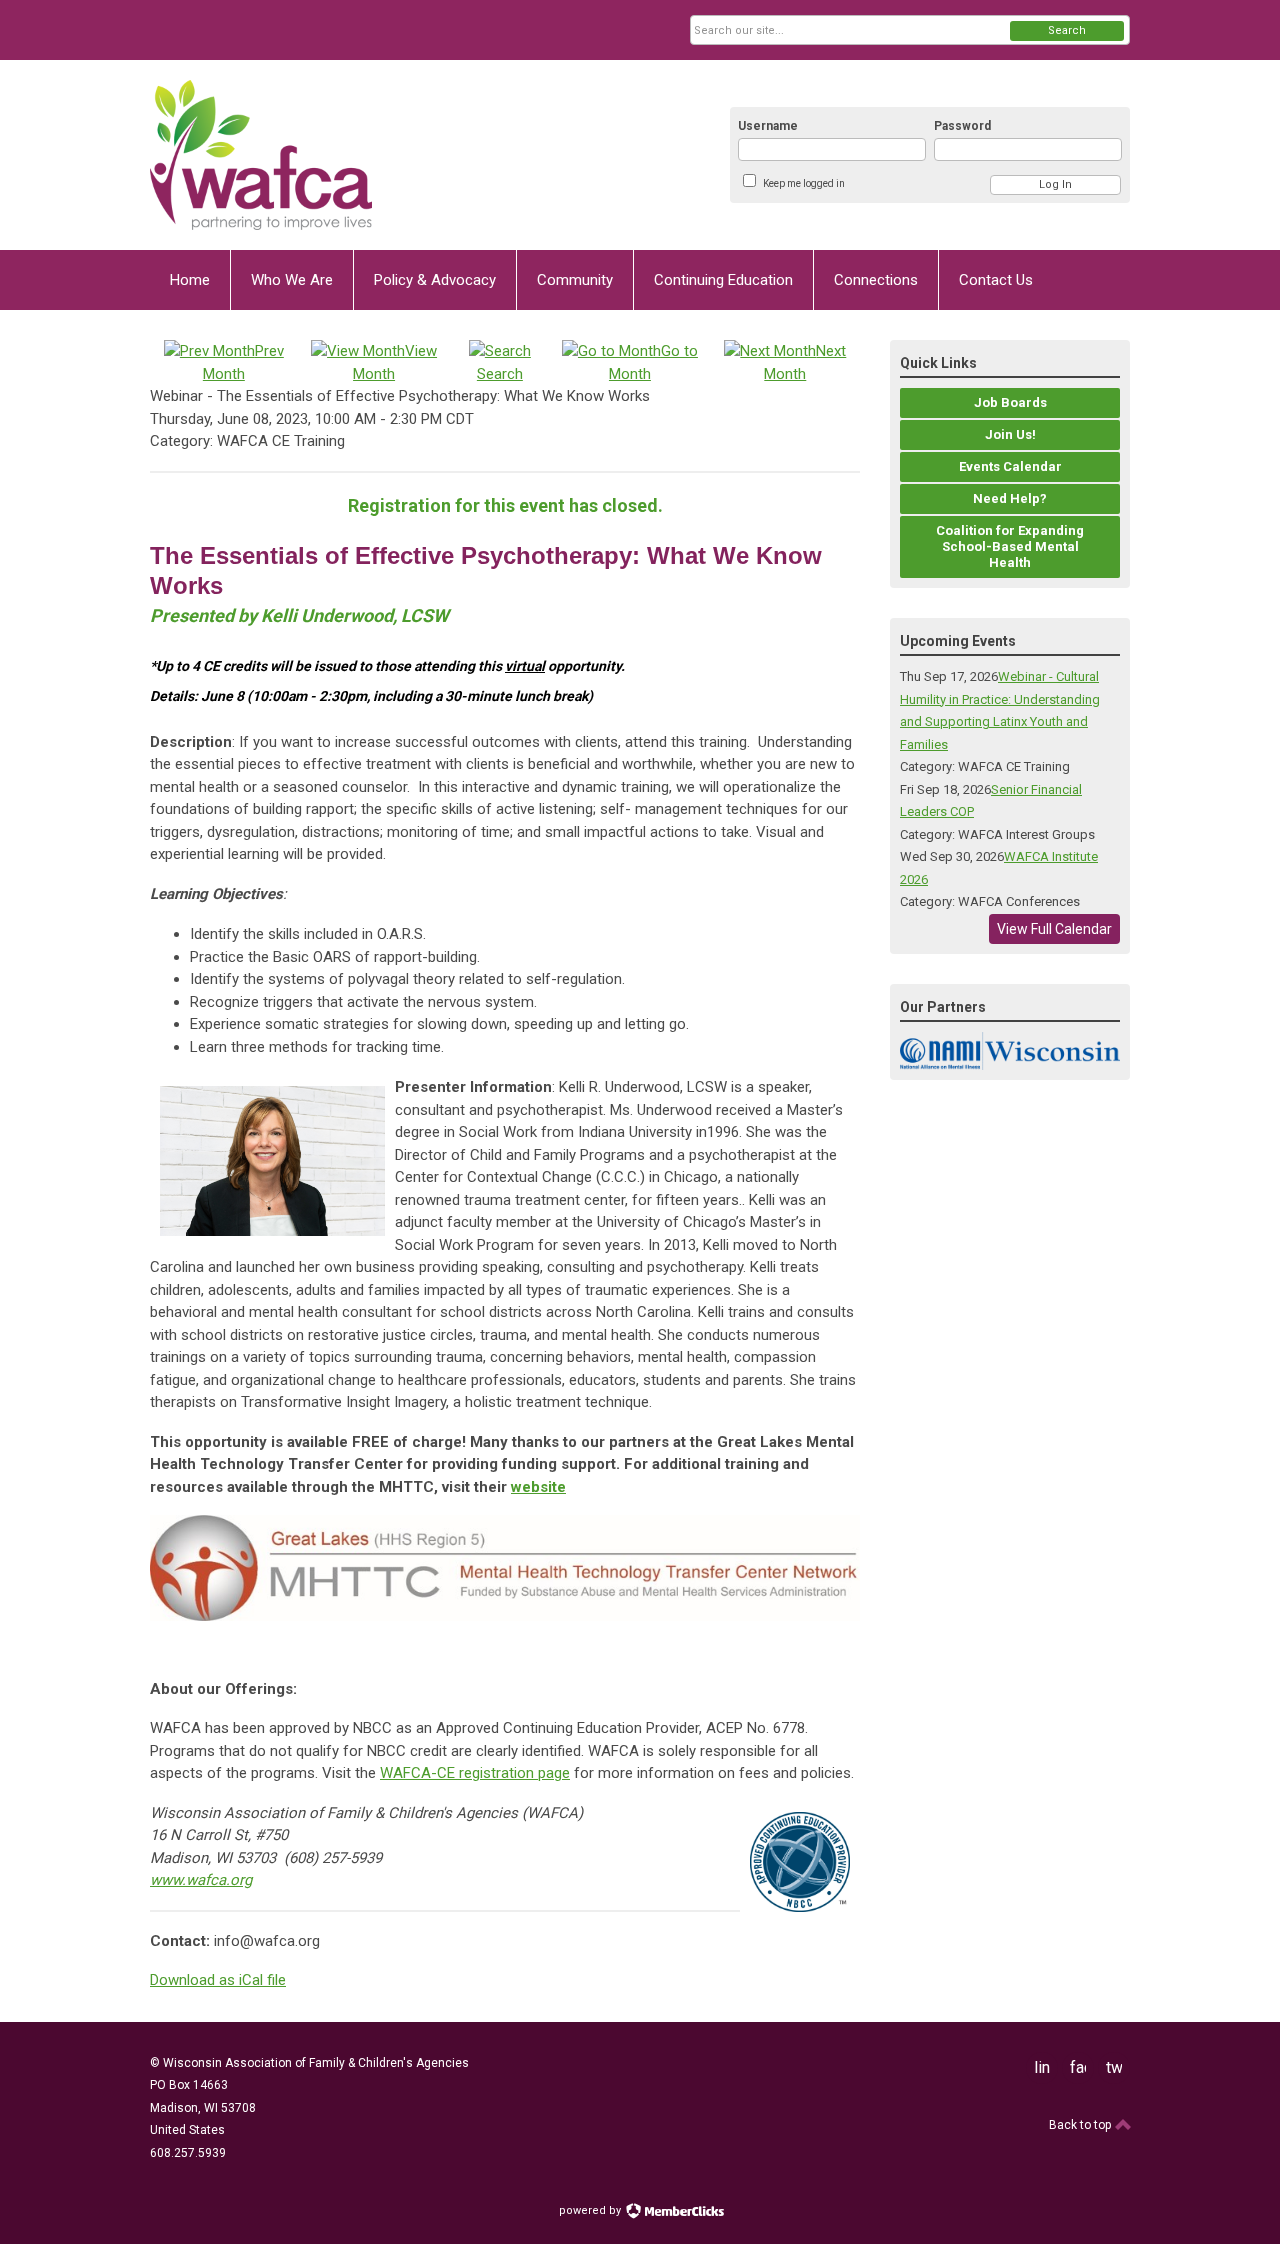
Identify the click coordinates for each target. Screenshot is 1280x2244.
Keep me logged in (804, 183)
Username (768, 126)
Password (962, 126)
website (538, 1487)
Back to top (1081, 2125)
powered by (591, 2210)
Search (1067, 30)
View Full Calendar (1054, 929)
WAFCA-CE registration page (475, 1773)
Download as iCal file (218, 1980)
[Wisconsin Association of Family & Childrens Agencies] (346, 155)
